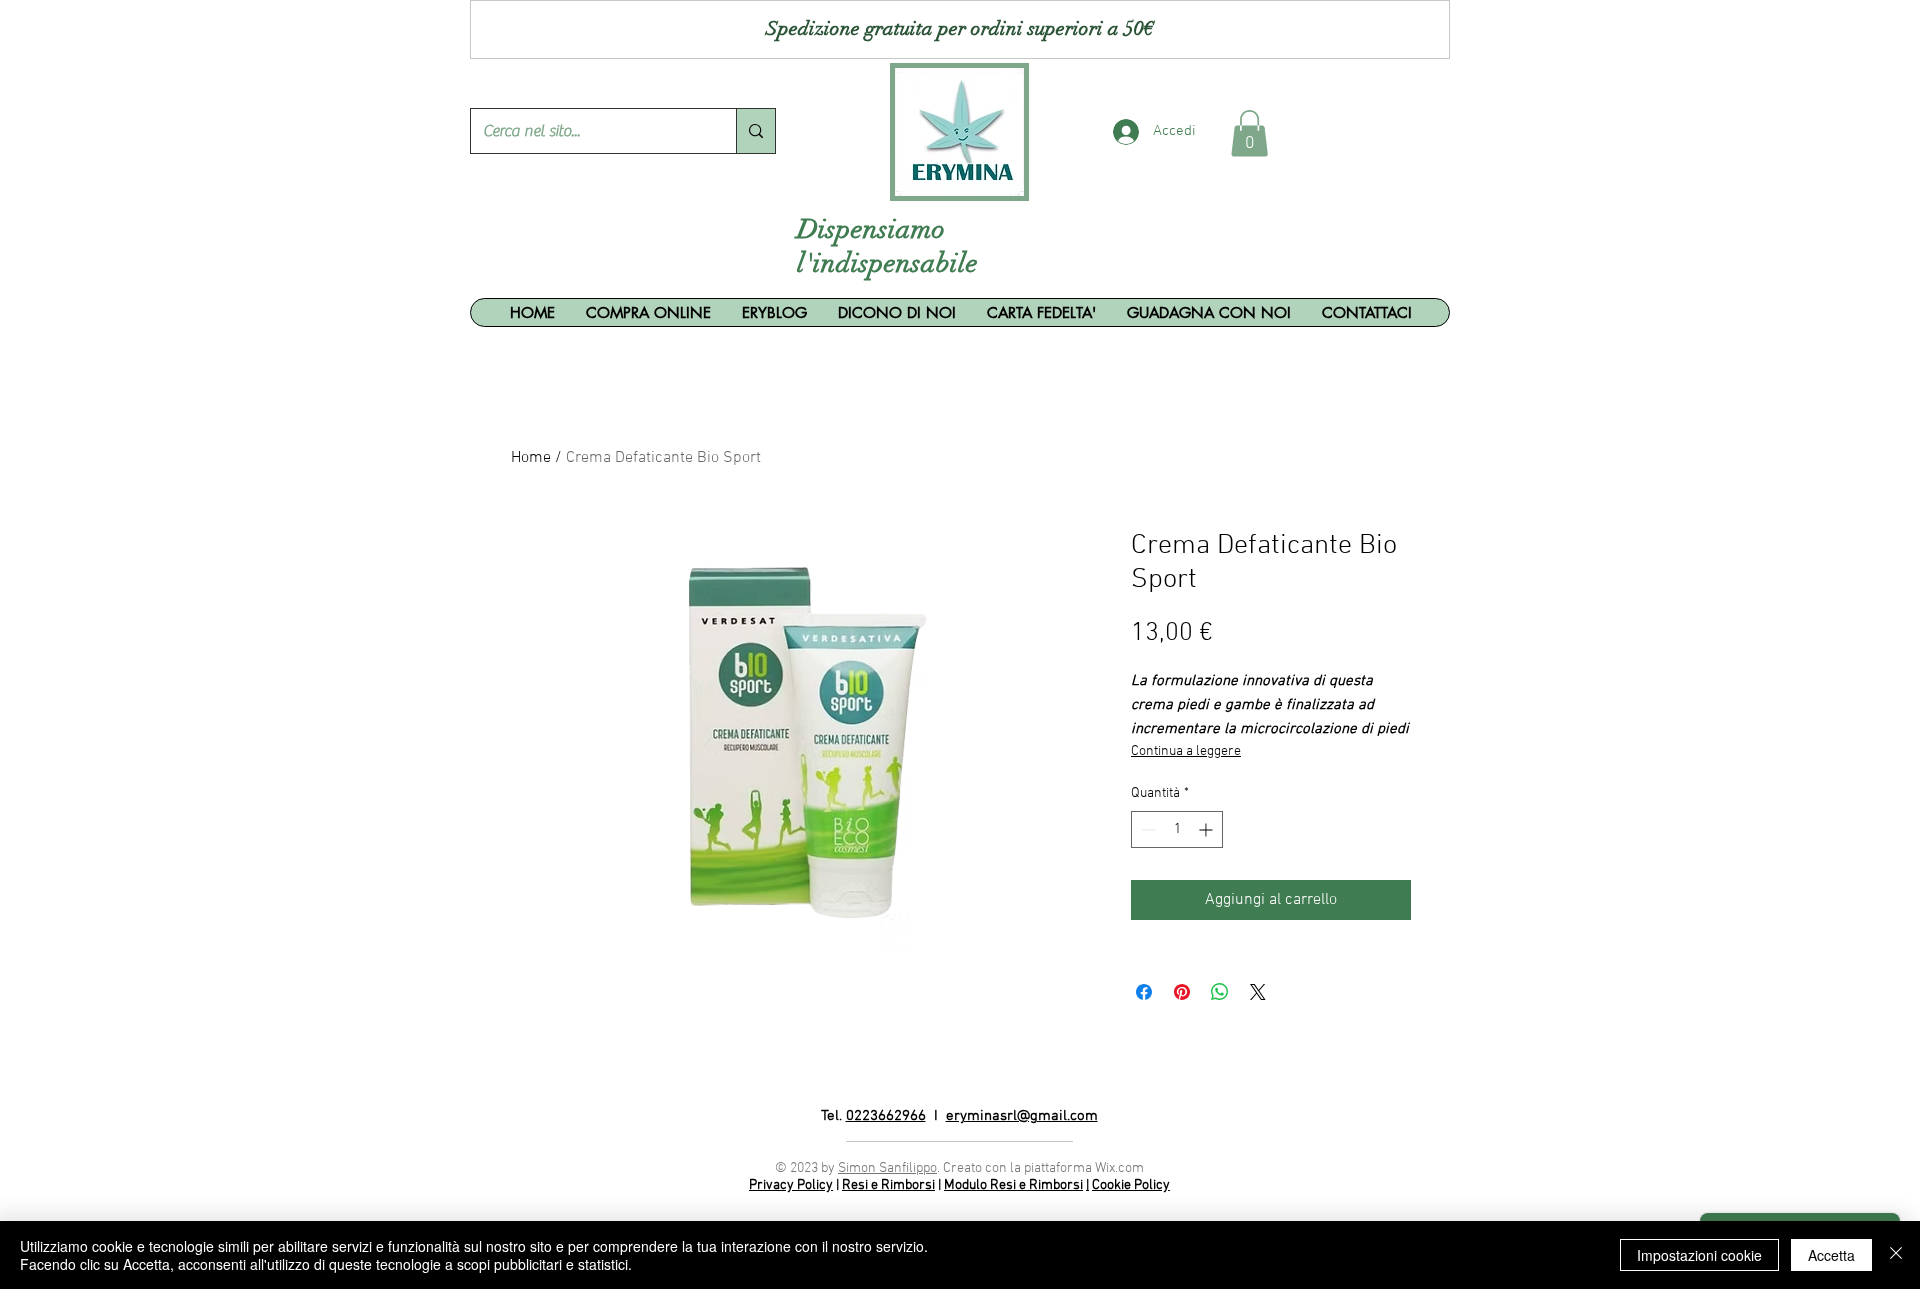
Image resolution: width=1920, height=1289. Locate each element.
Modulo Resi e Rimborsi (1013, 1185)
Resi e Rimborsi (888, 1185)
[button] (1249, 133)
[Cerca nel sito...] (755, 131)
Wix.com (1119, 1168)
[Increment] (1207, 829)
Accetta (1831, 1255)
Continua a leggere (1186, 751)
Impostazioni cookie (1699, 1255)
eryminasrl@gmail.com (1022, 1116)
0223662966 (886, 1116)
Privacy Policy (791, 1185)
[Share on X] (1258, 992)
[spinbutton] (1177, 829)
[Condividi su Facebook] (1144, 992)
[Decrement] (1146, 829)
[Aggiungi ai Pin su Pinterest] (1182, 992)
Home (531, 458)
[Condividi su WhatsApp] (1220, 992)
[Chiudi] (1896, 1255)
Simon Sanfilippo (887, 1168)
